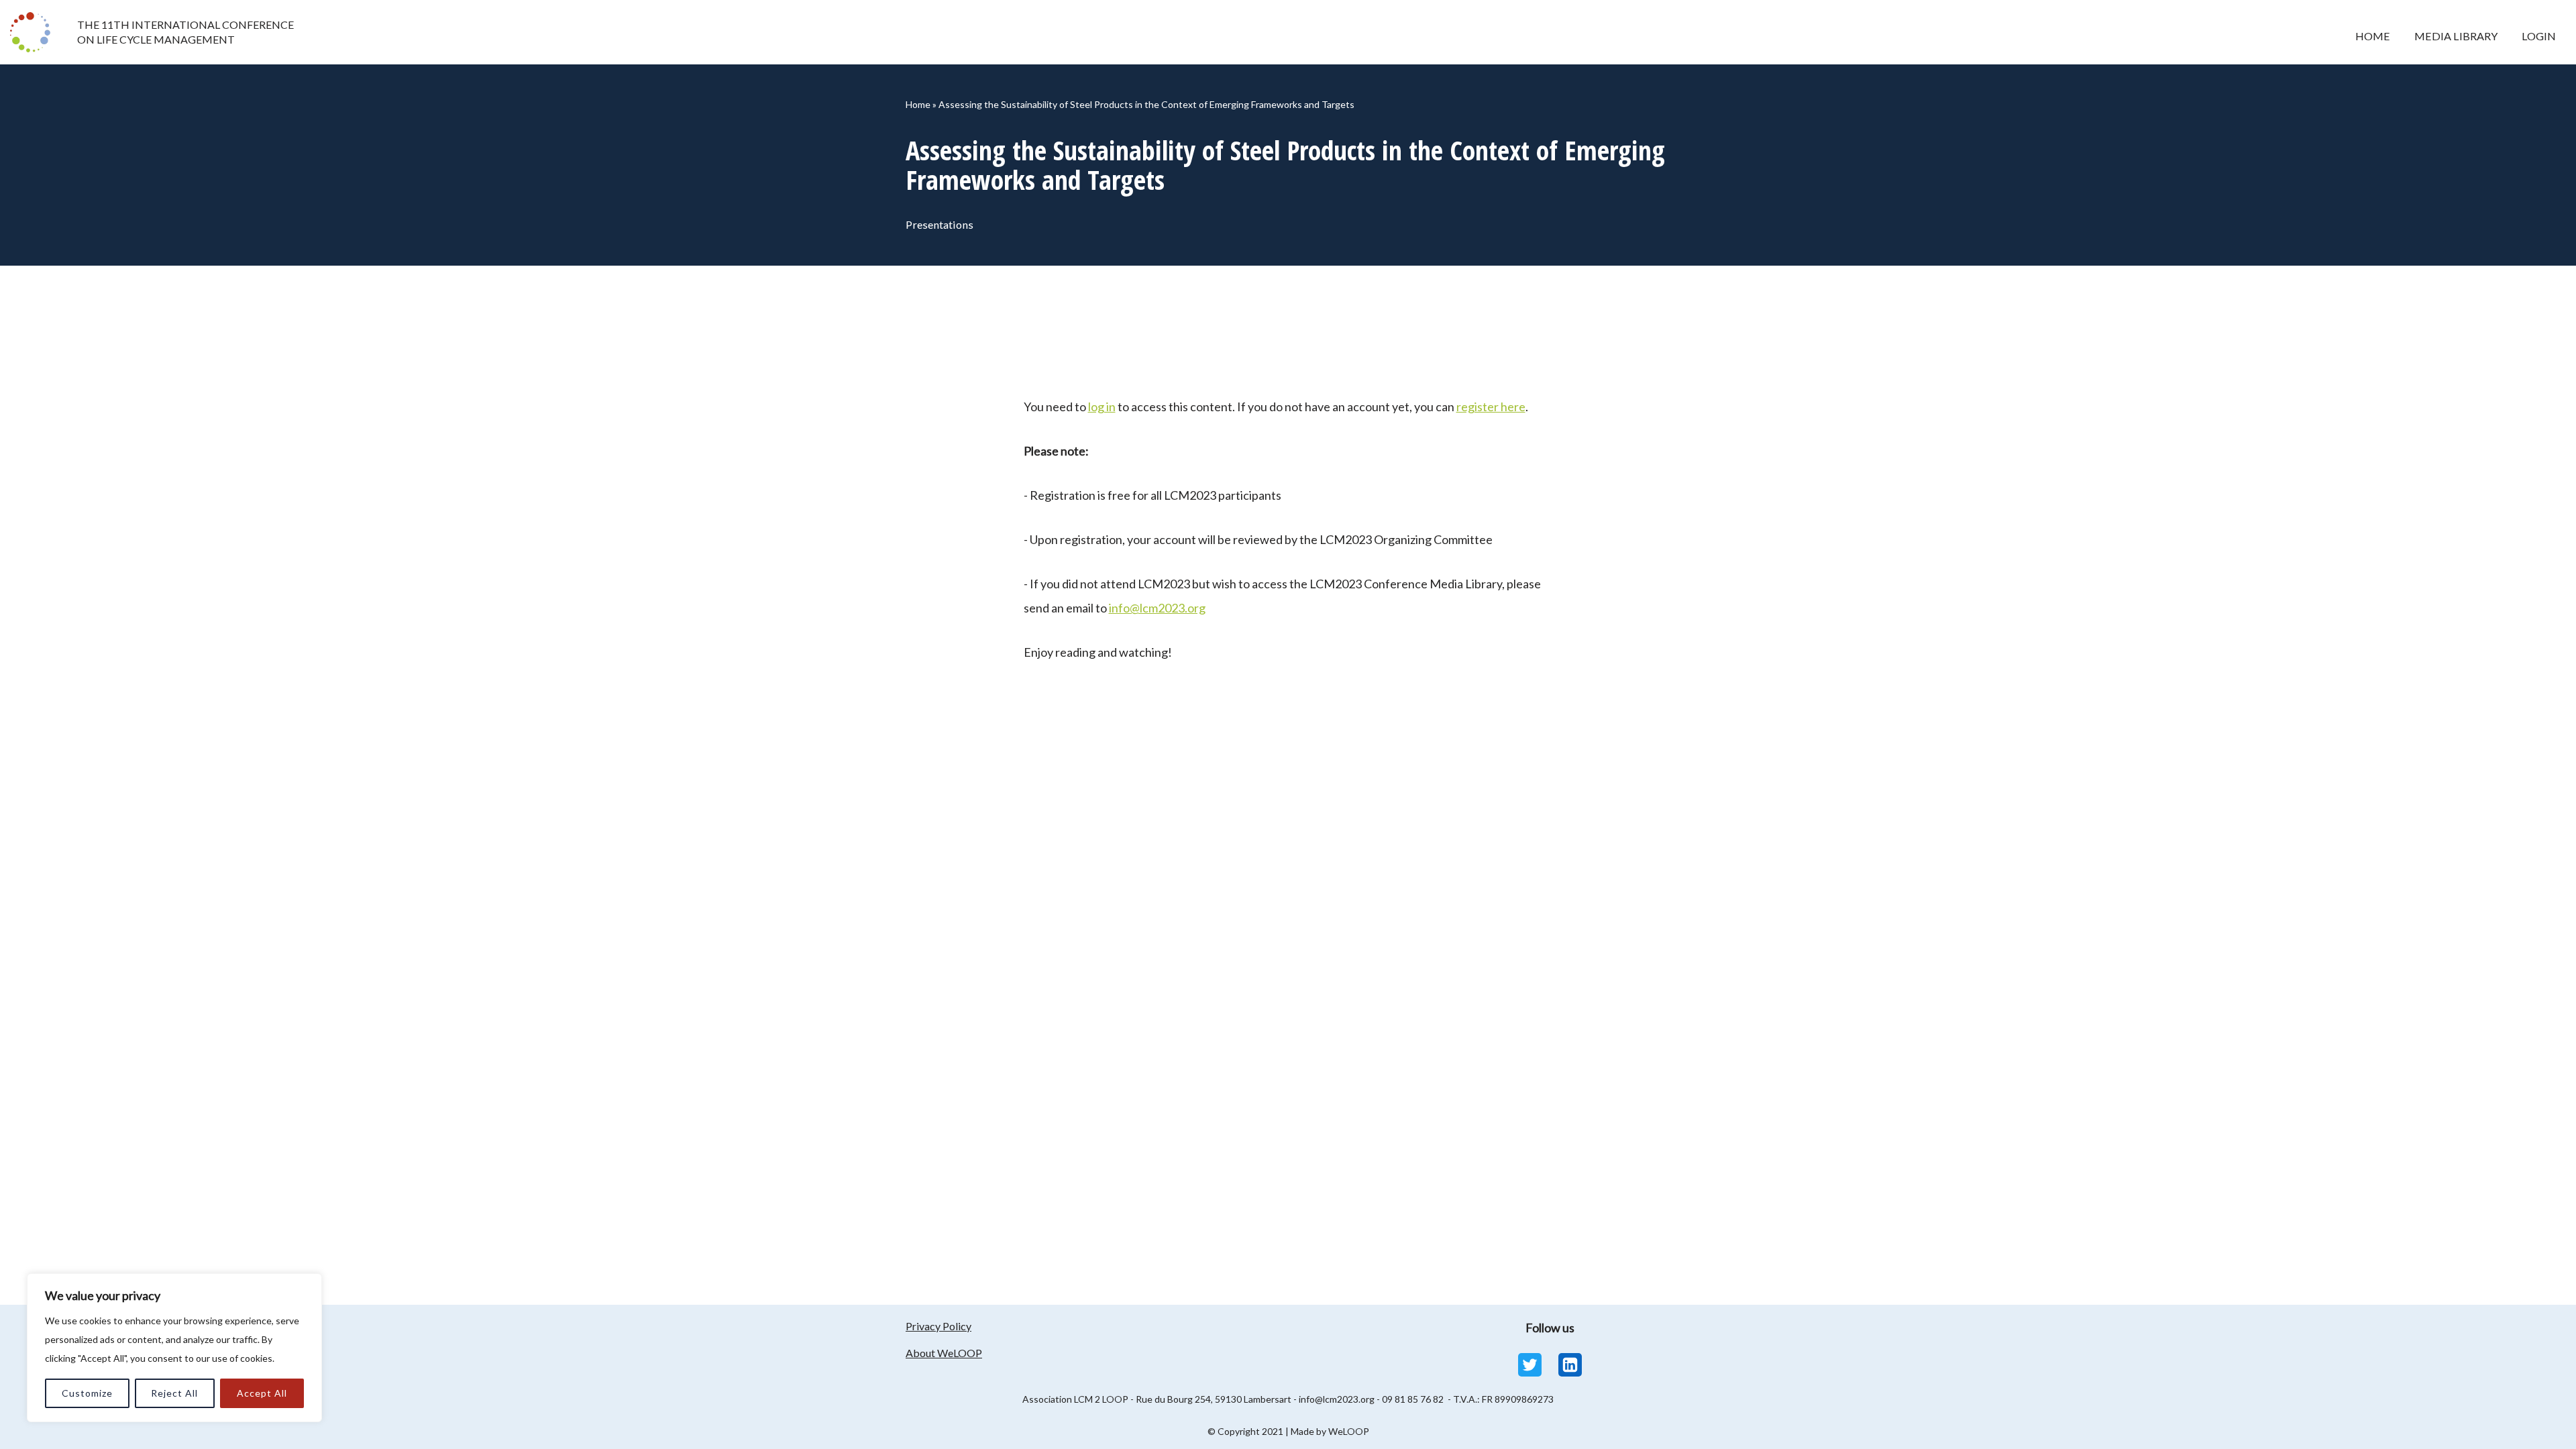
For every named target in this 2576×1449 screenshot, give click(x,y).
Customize (87, 1393)
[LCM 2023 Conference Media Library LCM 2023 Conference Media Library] (34, 32)
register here (1491, 407)
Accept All (262, 1393)
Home (2373, 36)
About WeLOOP (944, 1353)
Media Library (2456, 36)
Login (2539, 36)
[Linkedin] (1570, 1365)
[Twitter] (1530, 1365)
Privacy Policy (938, 1326)
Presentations (940, 224)
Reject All (174, 1393)
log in (1102, 407)
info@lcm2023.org (1157, 608)
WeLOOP (1349, 1431)
